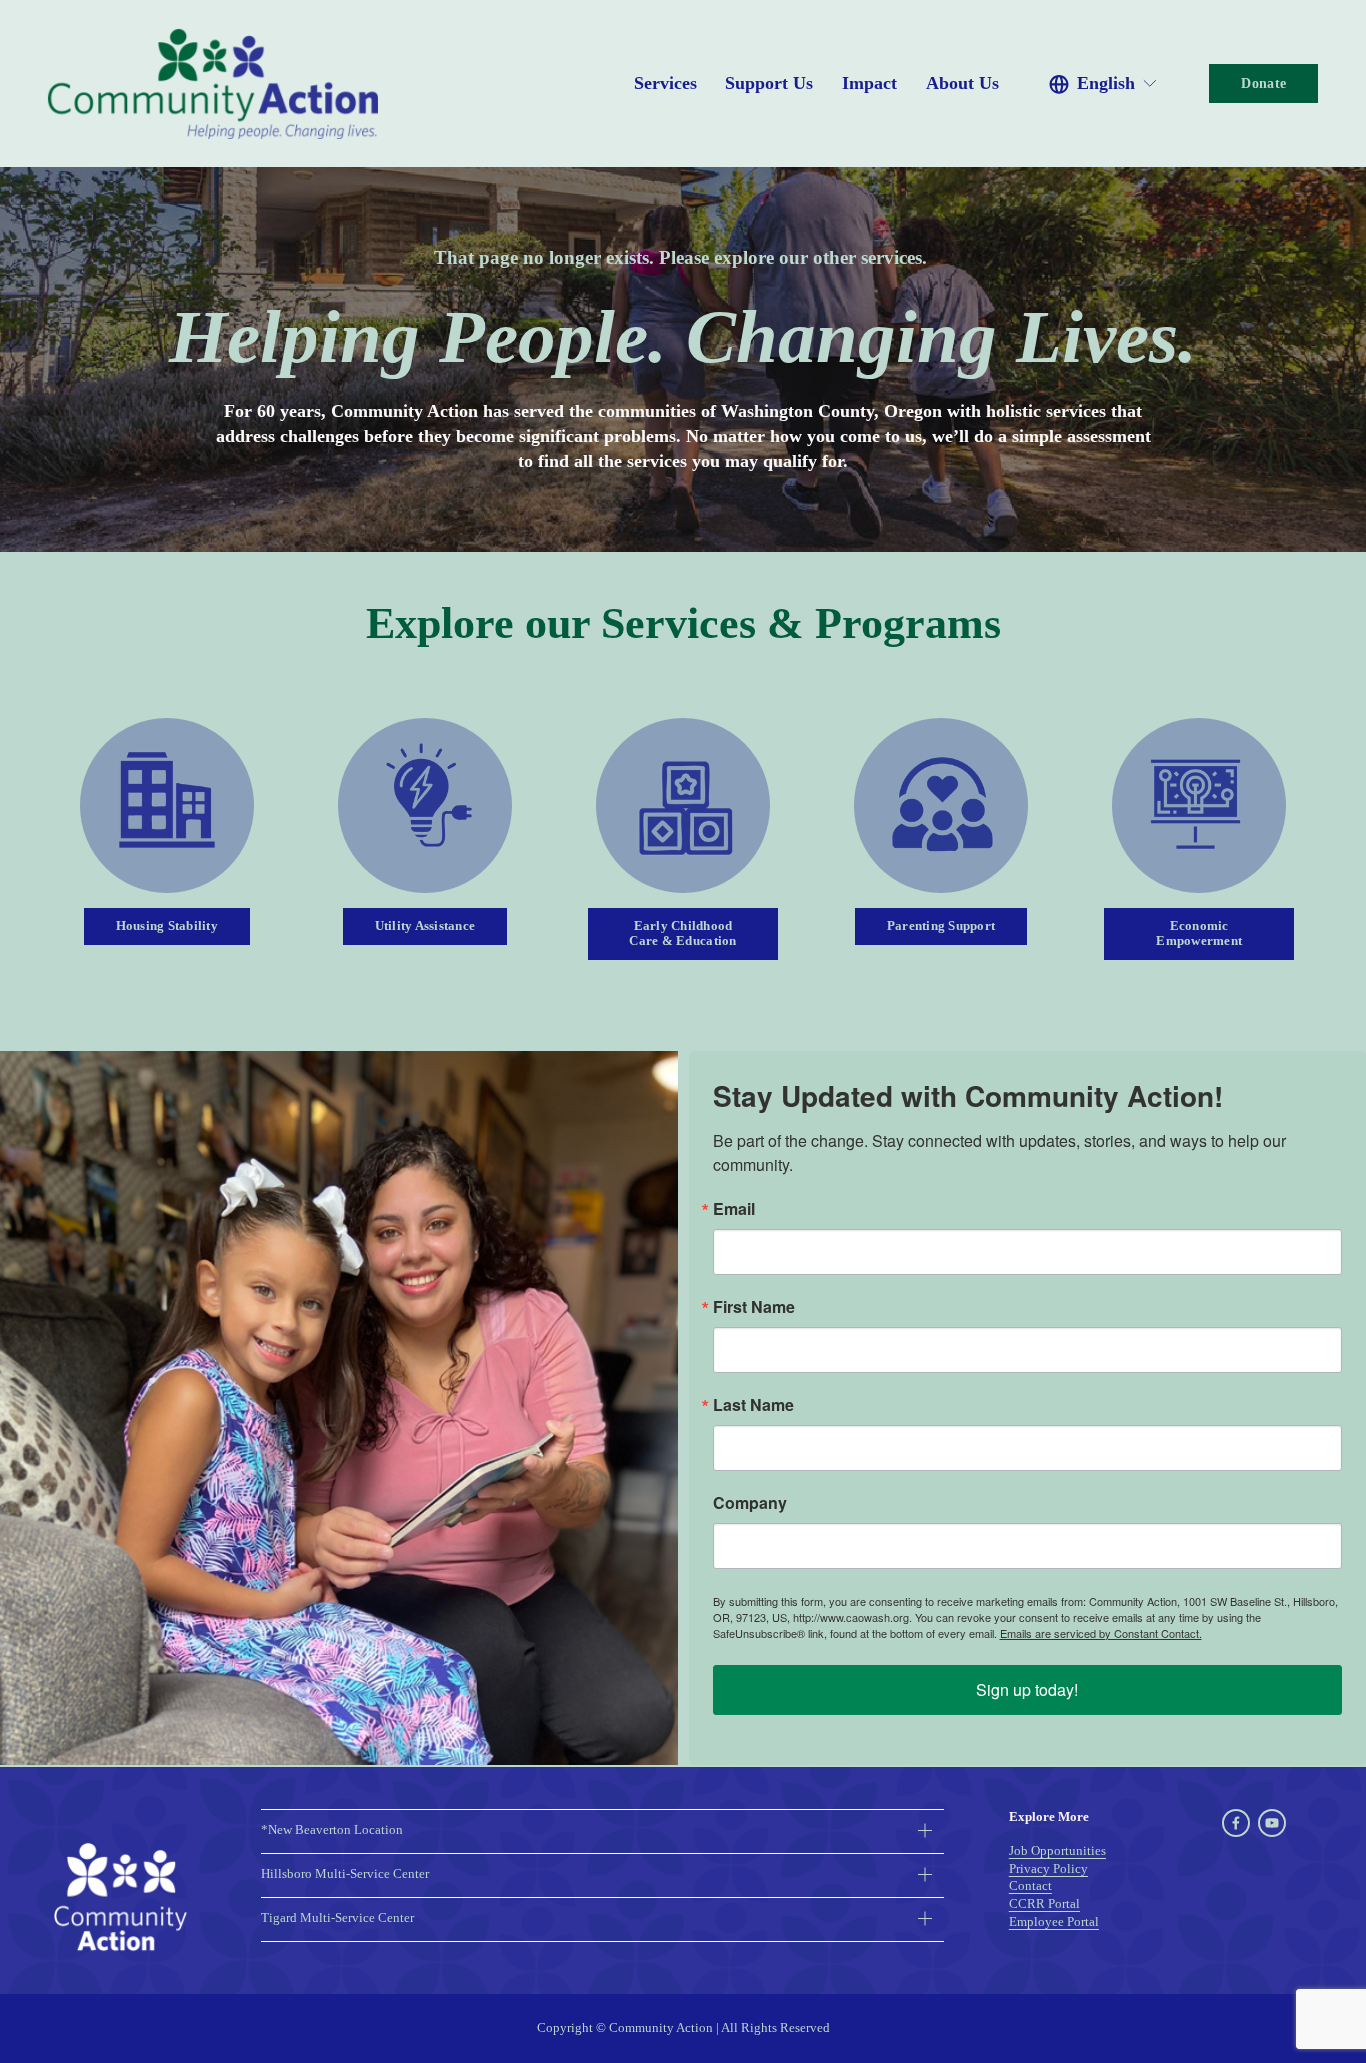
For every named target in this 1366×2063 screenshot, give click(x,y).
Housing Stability (167, 926)
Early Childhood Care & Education (682, 933)
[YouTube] (1272, 1823)
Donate (1263, 83)
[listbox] (1104, 84)
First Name (754, 1307)
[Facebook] (1236, 1823)
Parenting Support (941, 926)
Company (750, 1503)
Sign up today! (1027, 1689)
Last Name (753, 1405)
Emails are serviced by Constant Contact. (1101, 1633)
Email (734, 1209)
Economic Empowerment (1199, 933)
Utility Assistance (425, 926)
